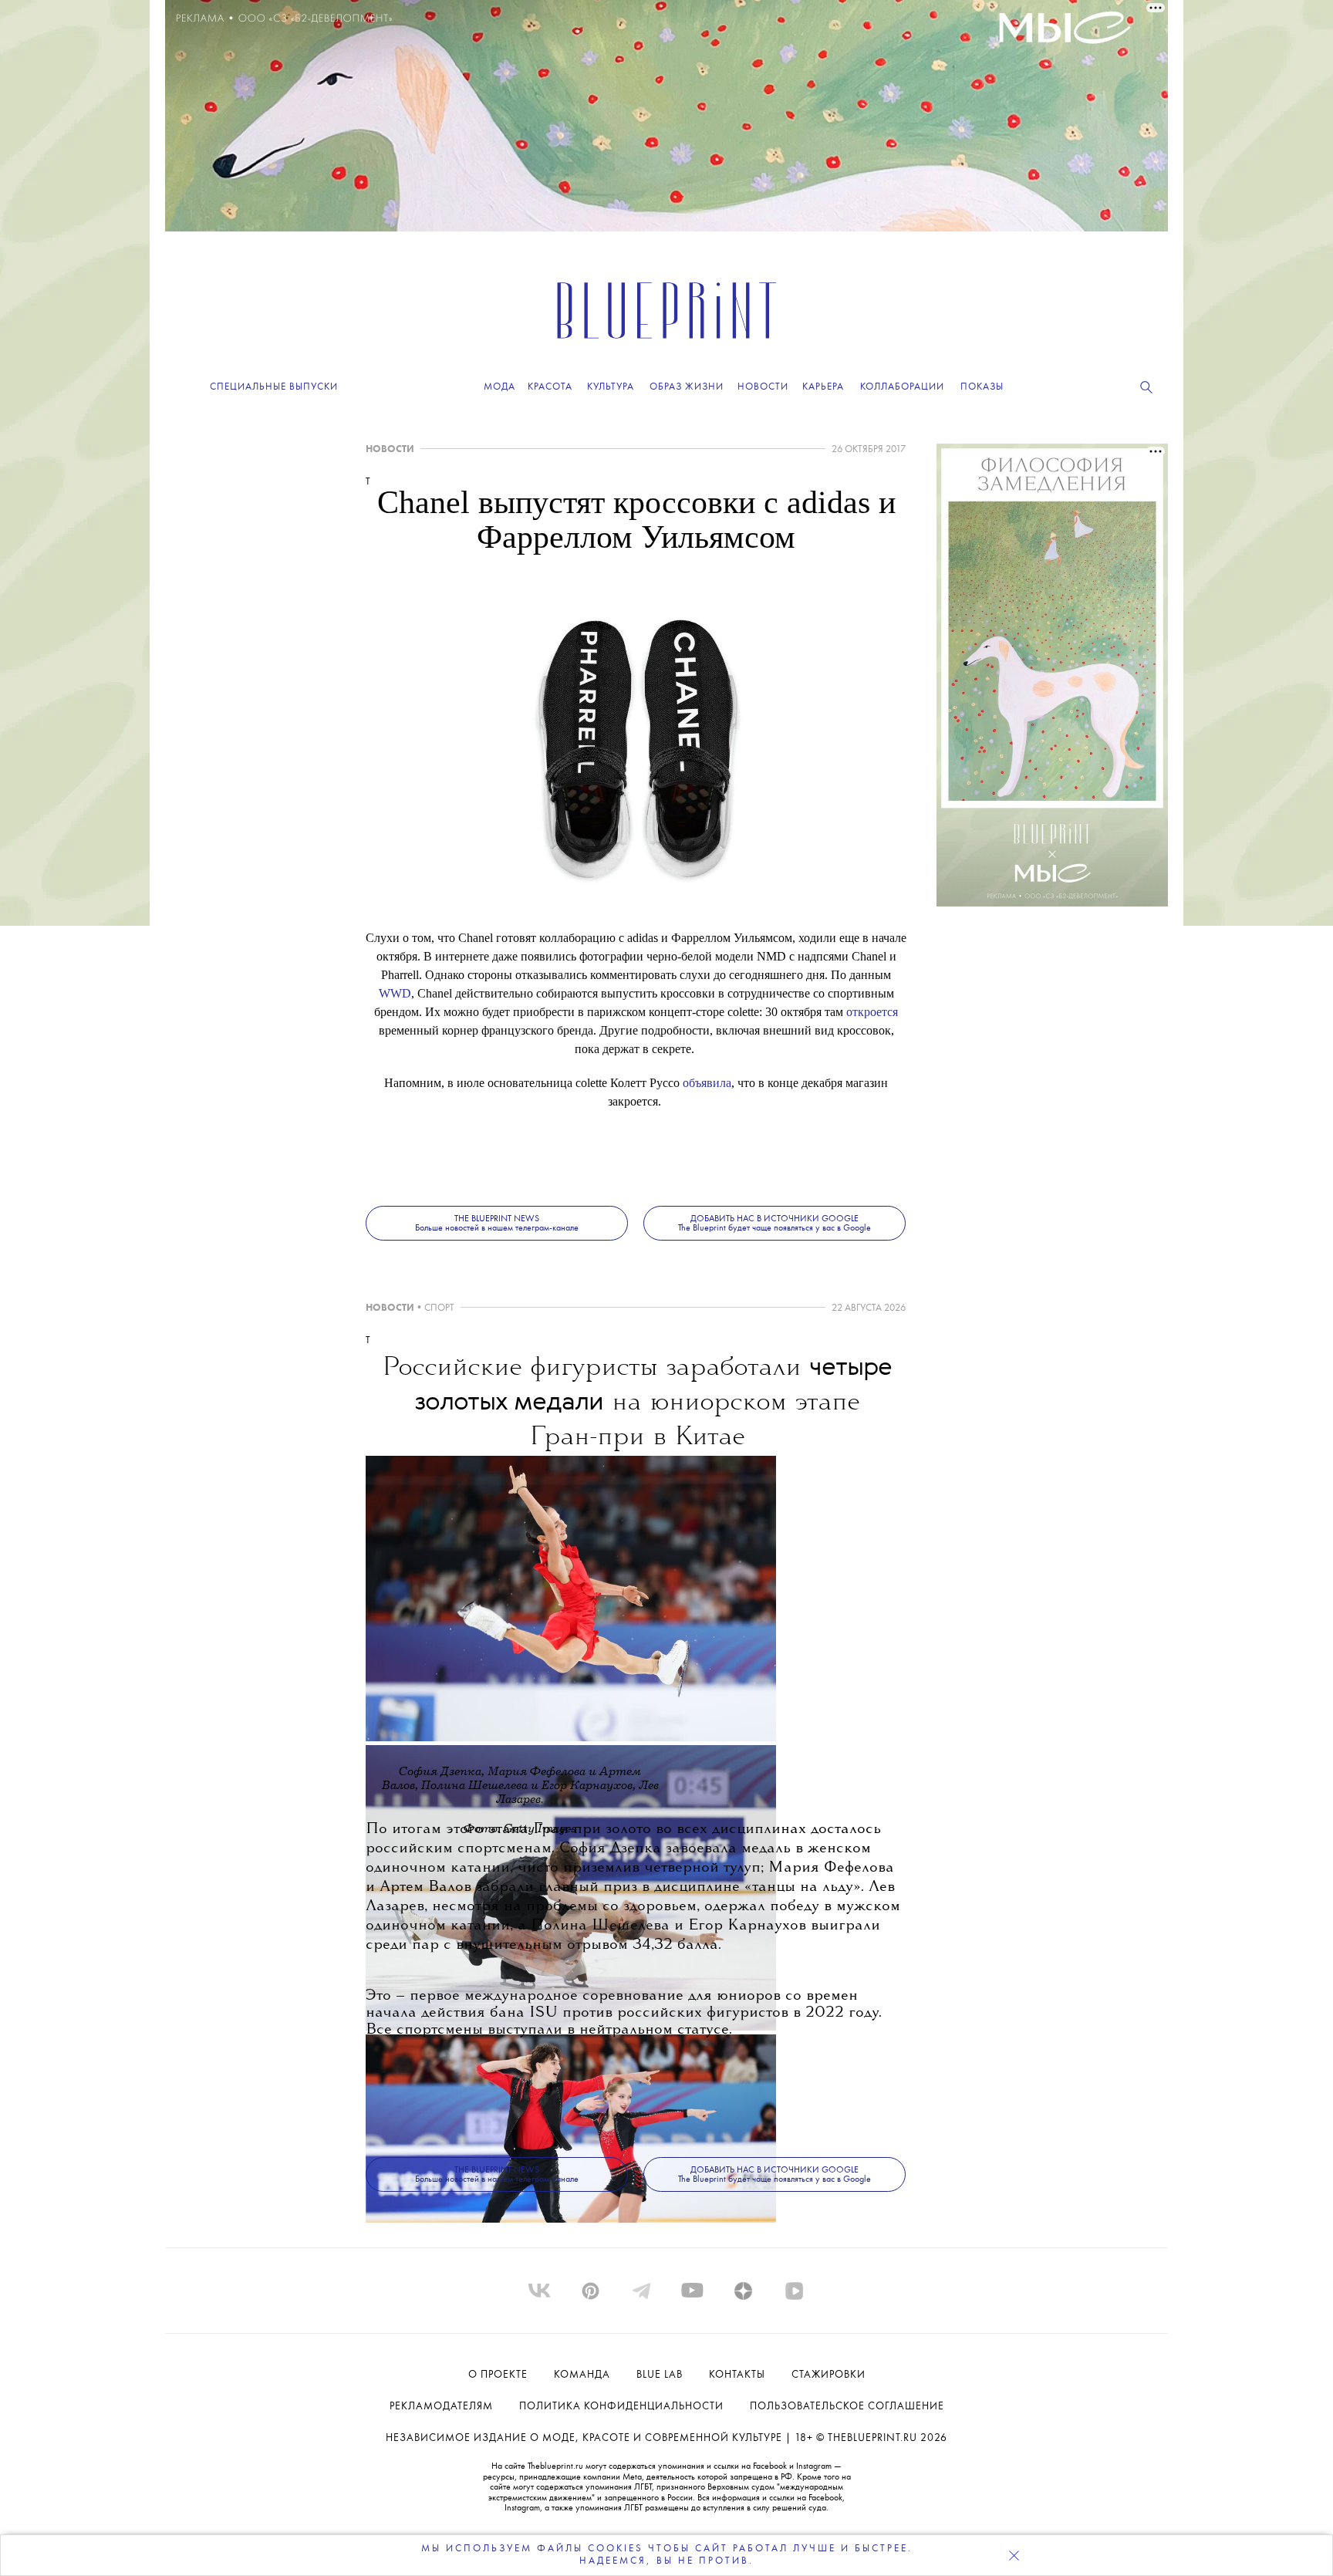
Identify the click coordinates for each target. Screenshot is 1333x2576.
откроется (872, 1012)
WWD (395, 993)
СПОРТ (439, 1308)
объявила (707, 1083)
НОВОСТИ (390, 449)
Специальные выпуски (274, 387)
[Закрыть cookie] (1014, 2555)
